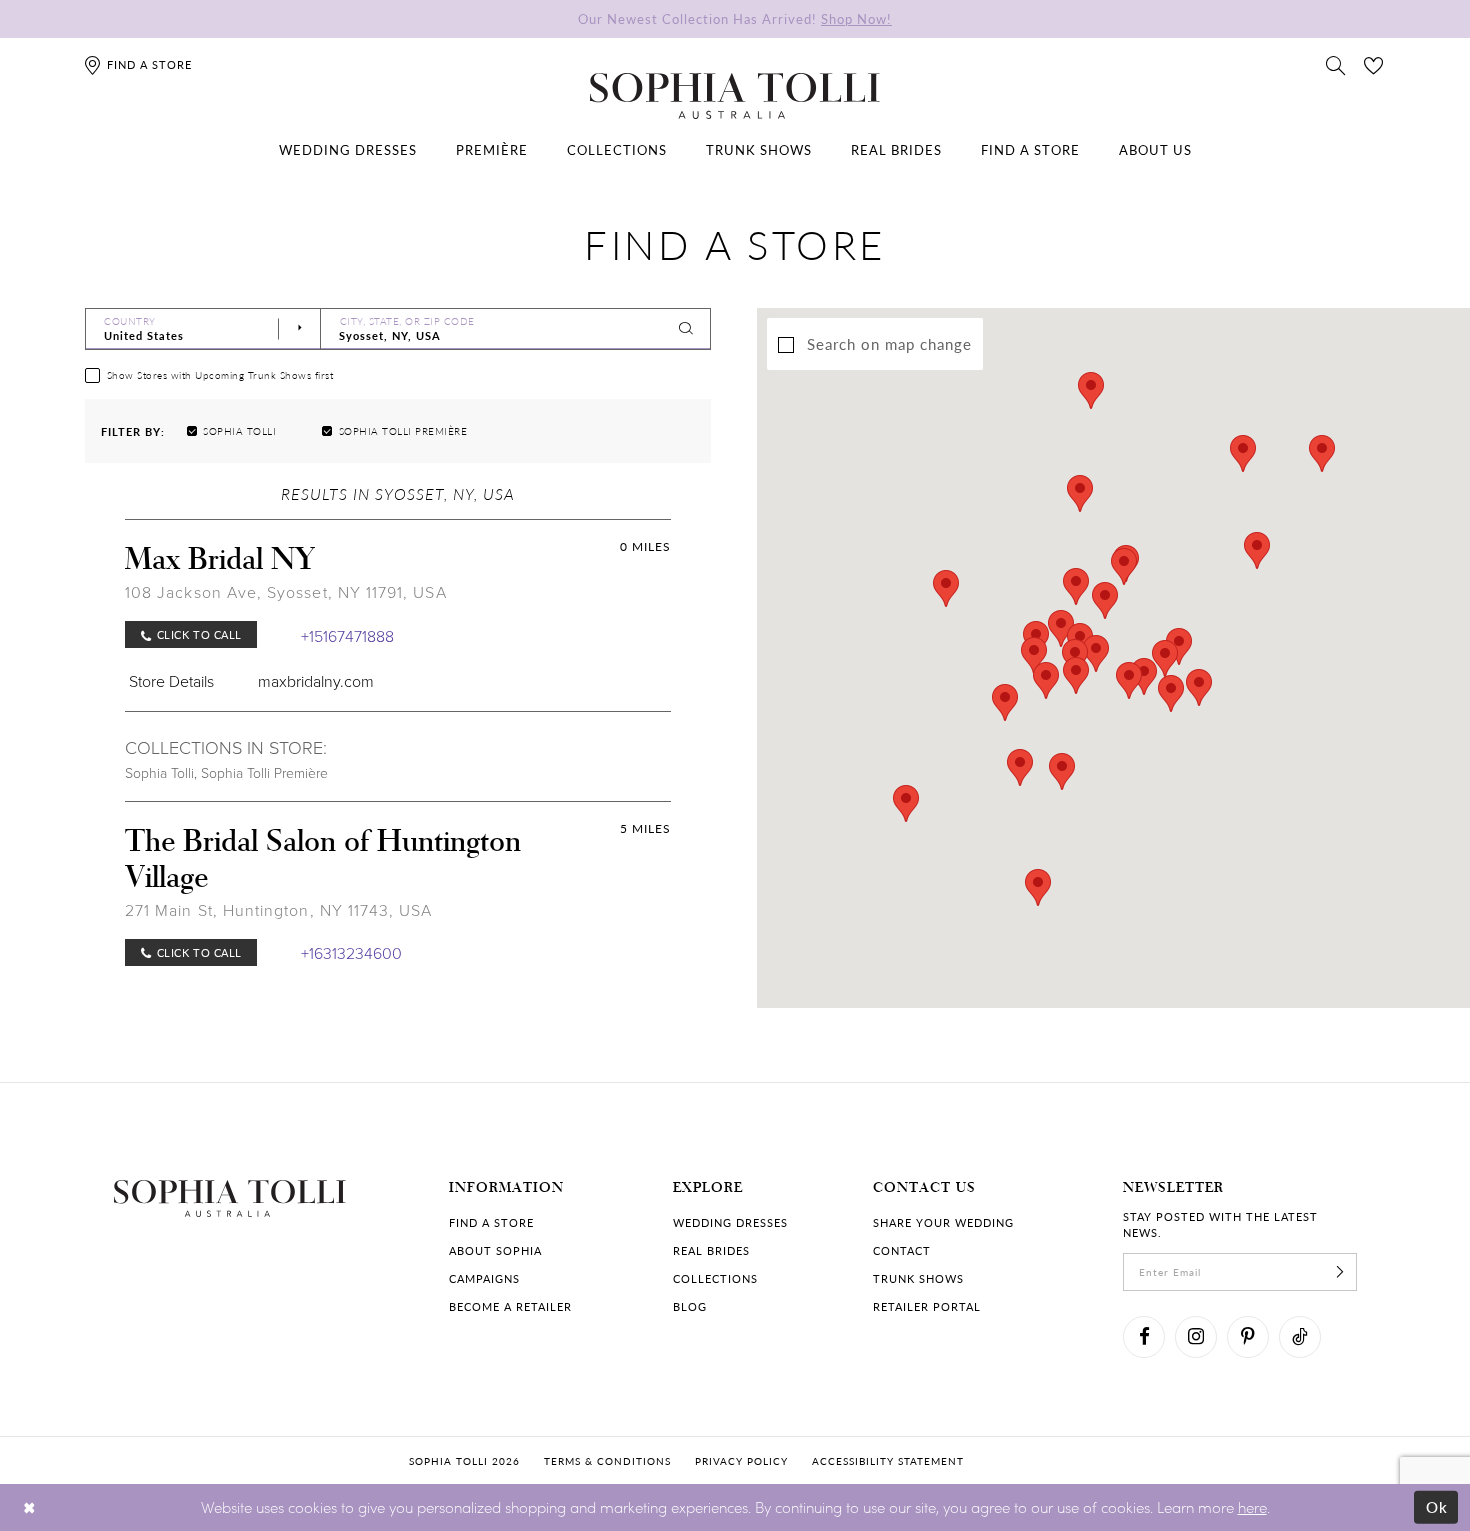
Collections (715, 1278)
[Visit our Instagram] (1196, 1337)
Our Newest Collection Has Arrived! (735, 18)
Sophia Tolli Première (264, 772)
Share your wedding (943, 1222)
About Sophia (495, 1250)
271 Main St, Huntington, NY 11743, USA (279, 910)
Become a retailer (510, 1306)
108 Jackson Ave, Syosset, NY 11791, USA (286, 592)
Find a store (491, 1222)
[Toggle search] (1336, 64)
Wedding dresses (730, 1222)
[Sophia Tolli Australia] (735, 96)
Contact (902, 1250)
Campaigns (484, 1278)
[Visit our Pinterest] (1248, 1337)
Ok (1437, 1507)
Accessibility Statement (888, 1461)
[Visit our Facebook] (1144, 1337)
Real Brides (711, 1250)
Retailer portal (927, 1306)
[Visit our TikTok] (1300, 1337)
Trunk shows (918, 1278)
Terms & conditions (607, 1461)
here (1252, 1507)
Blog (690, 1306)
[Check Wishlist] (1374, 64)
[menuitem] (348, 150)
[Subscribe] (1340, 1272)
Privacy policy (741, 1461)
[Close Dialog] (29, 1507)
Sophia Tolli (159, 772)
